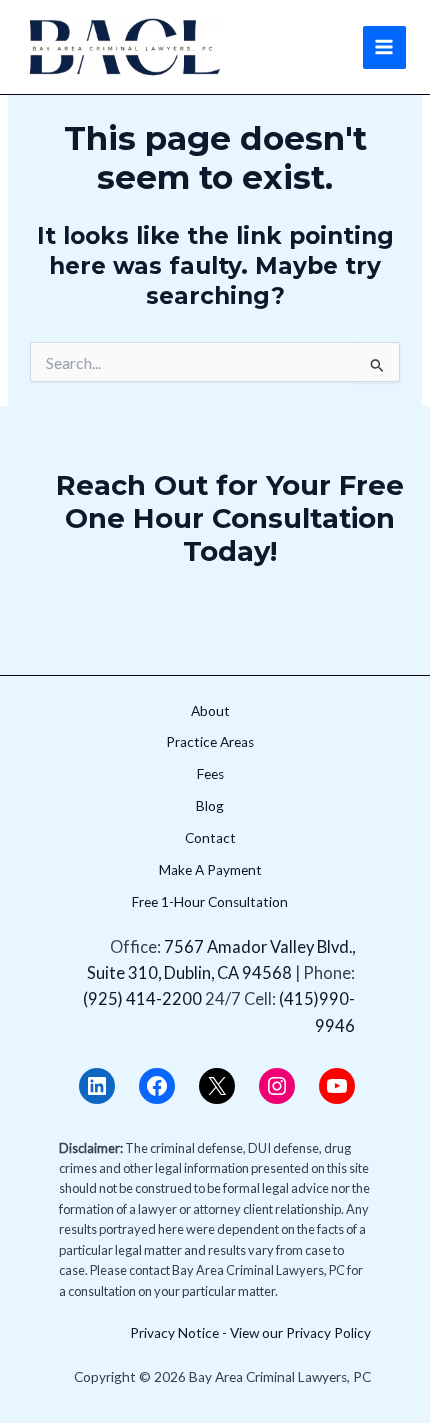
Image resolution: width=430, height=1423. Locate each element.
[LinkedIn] (97, 1086)
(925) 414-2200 (142, 998)
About (210, 711)
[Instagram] (277, 1086)
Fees (210, 774)
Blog (210, 806)
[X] (217, 1086)
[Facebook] (157, 1086)
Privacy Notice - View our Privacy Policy (250, 1333)
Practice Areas (210, 742)
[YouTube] (337, 1086)
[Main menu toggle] (384, 47)
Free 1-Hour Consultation (210, 902)
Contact (210, 838)
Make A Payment (210, 870)
